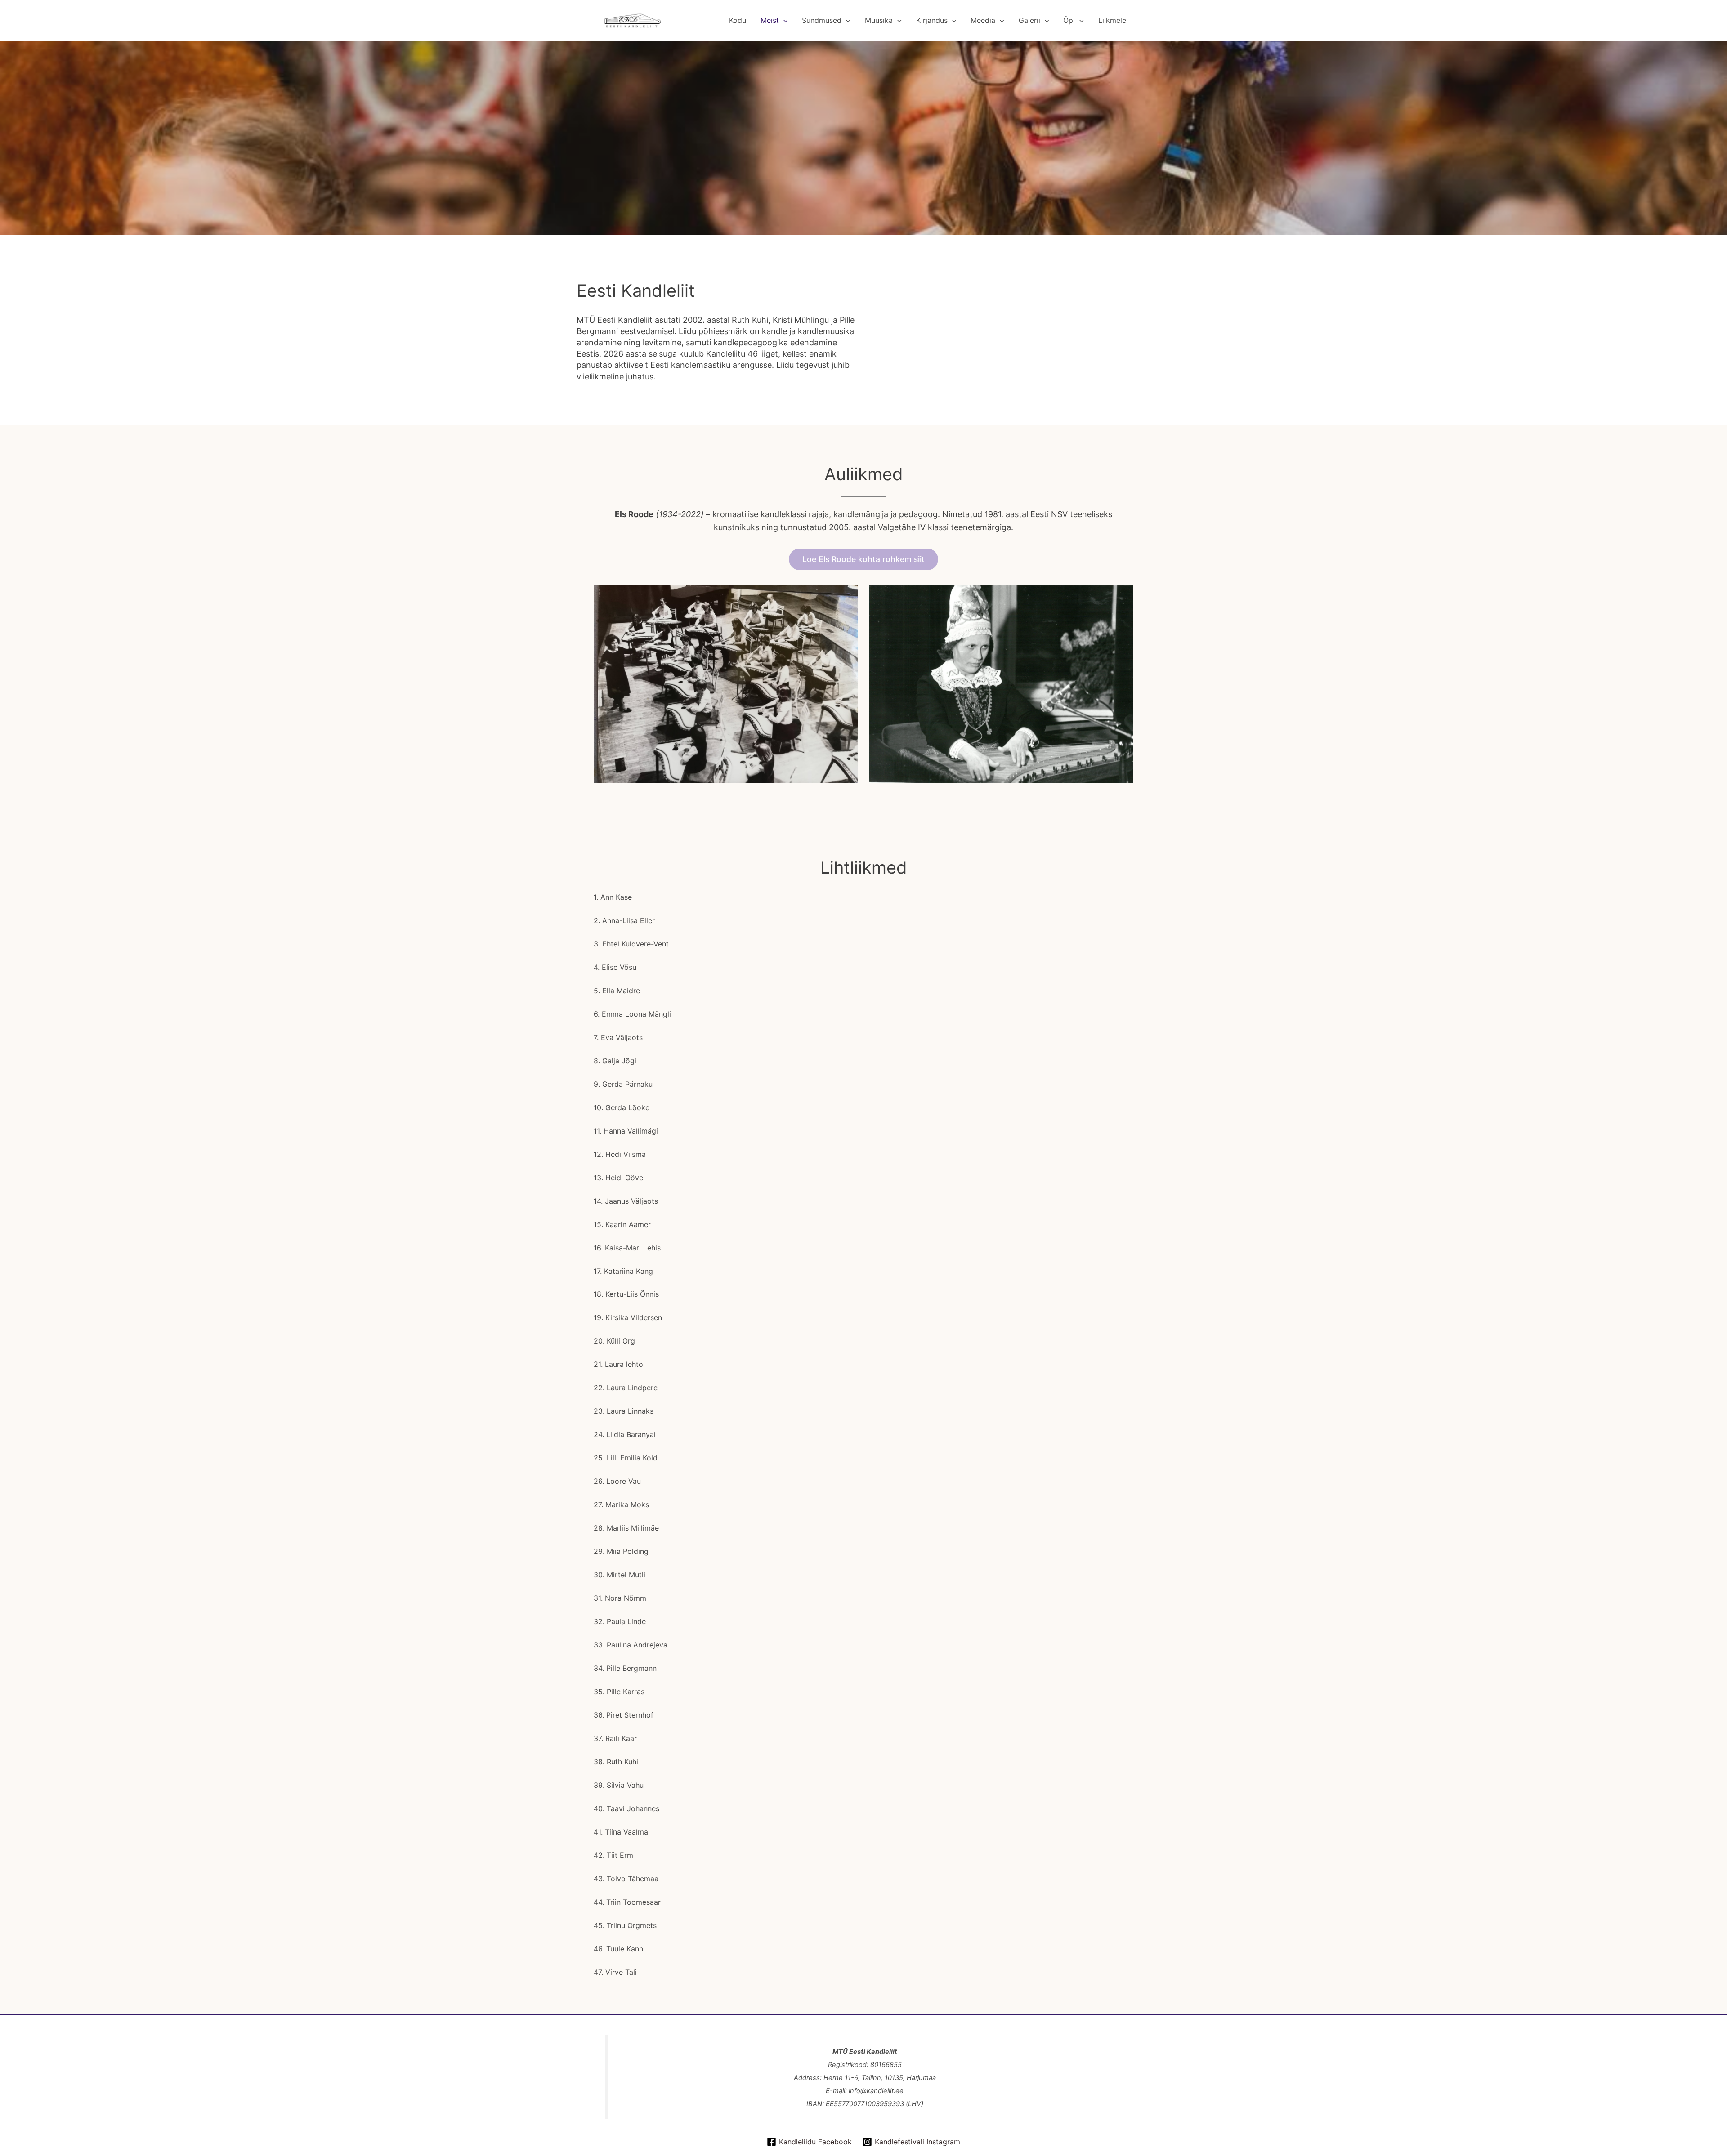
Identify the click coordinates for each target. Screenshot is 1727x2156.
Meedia (983, 20)
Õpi (1069, 20)
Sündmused (822, 20)
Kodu (738, 20)
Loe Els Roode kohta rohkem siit (863, 559)
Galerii (1029, 20)
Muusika (879, 20)
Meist (770, 20)
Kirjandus (932, 20)
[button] (783, 20)
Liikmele (1112, 20)
